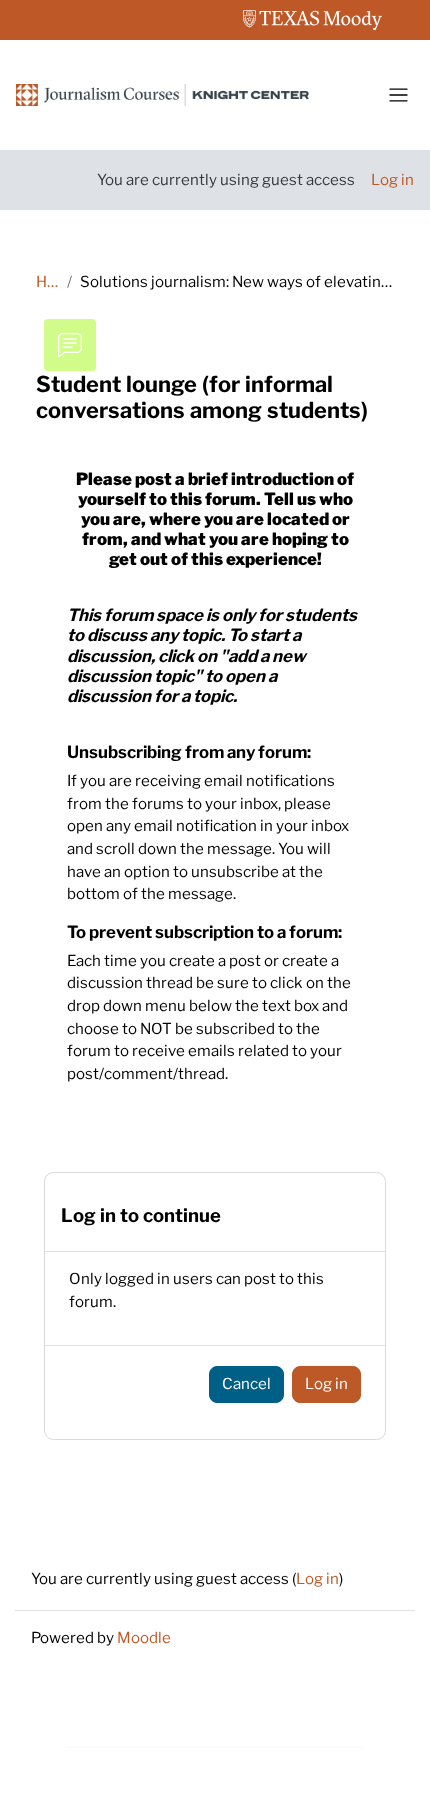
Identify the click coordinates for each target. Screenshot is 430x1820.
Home (47, 281)
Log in (392, 179)
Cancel (246, 1383)
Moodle (144, 1637)
